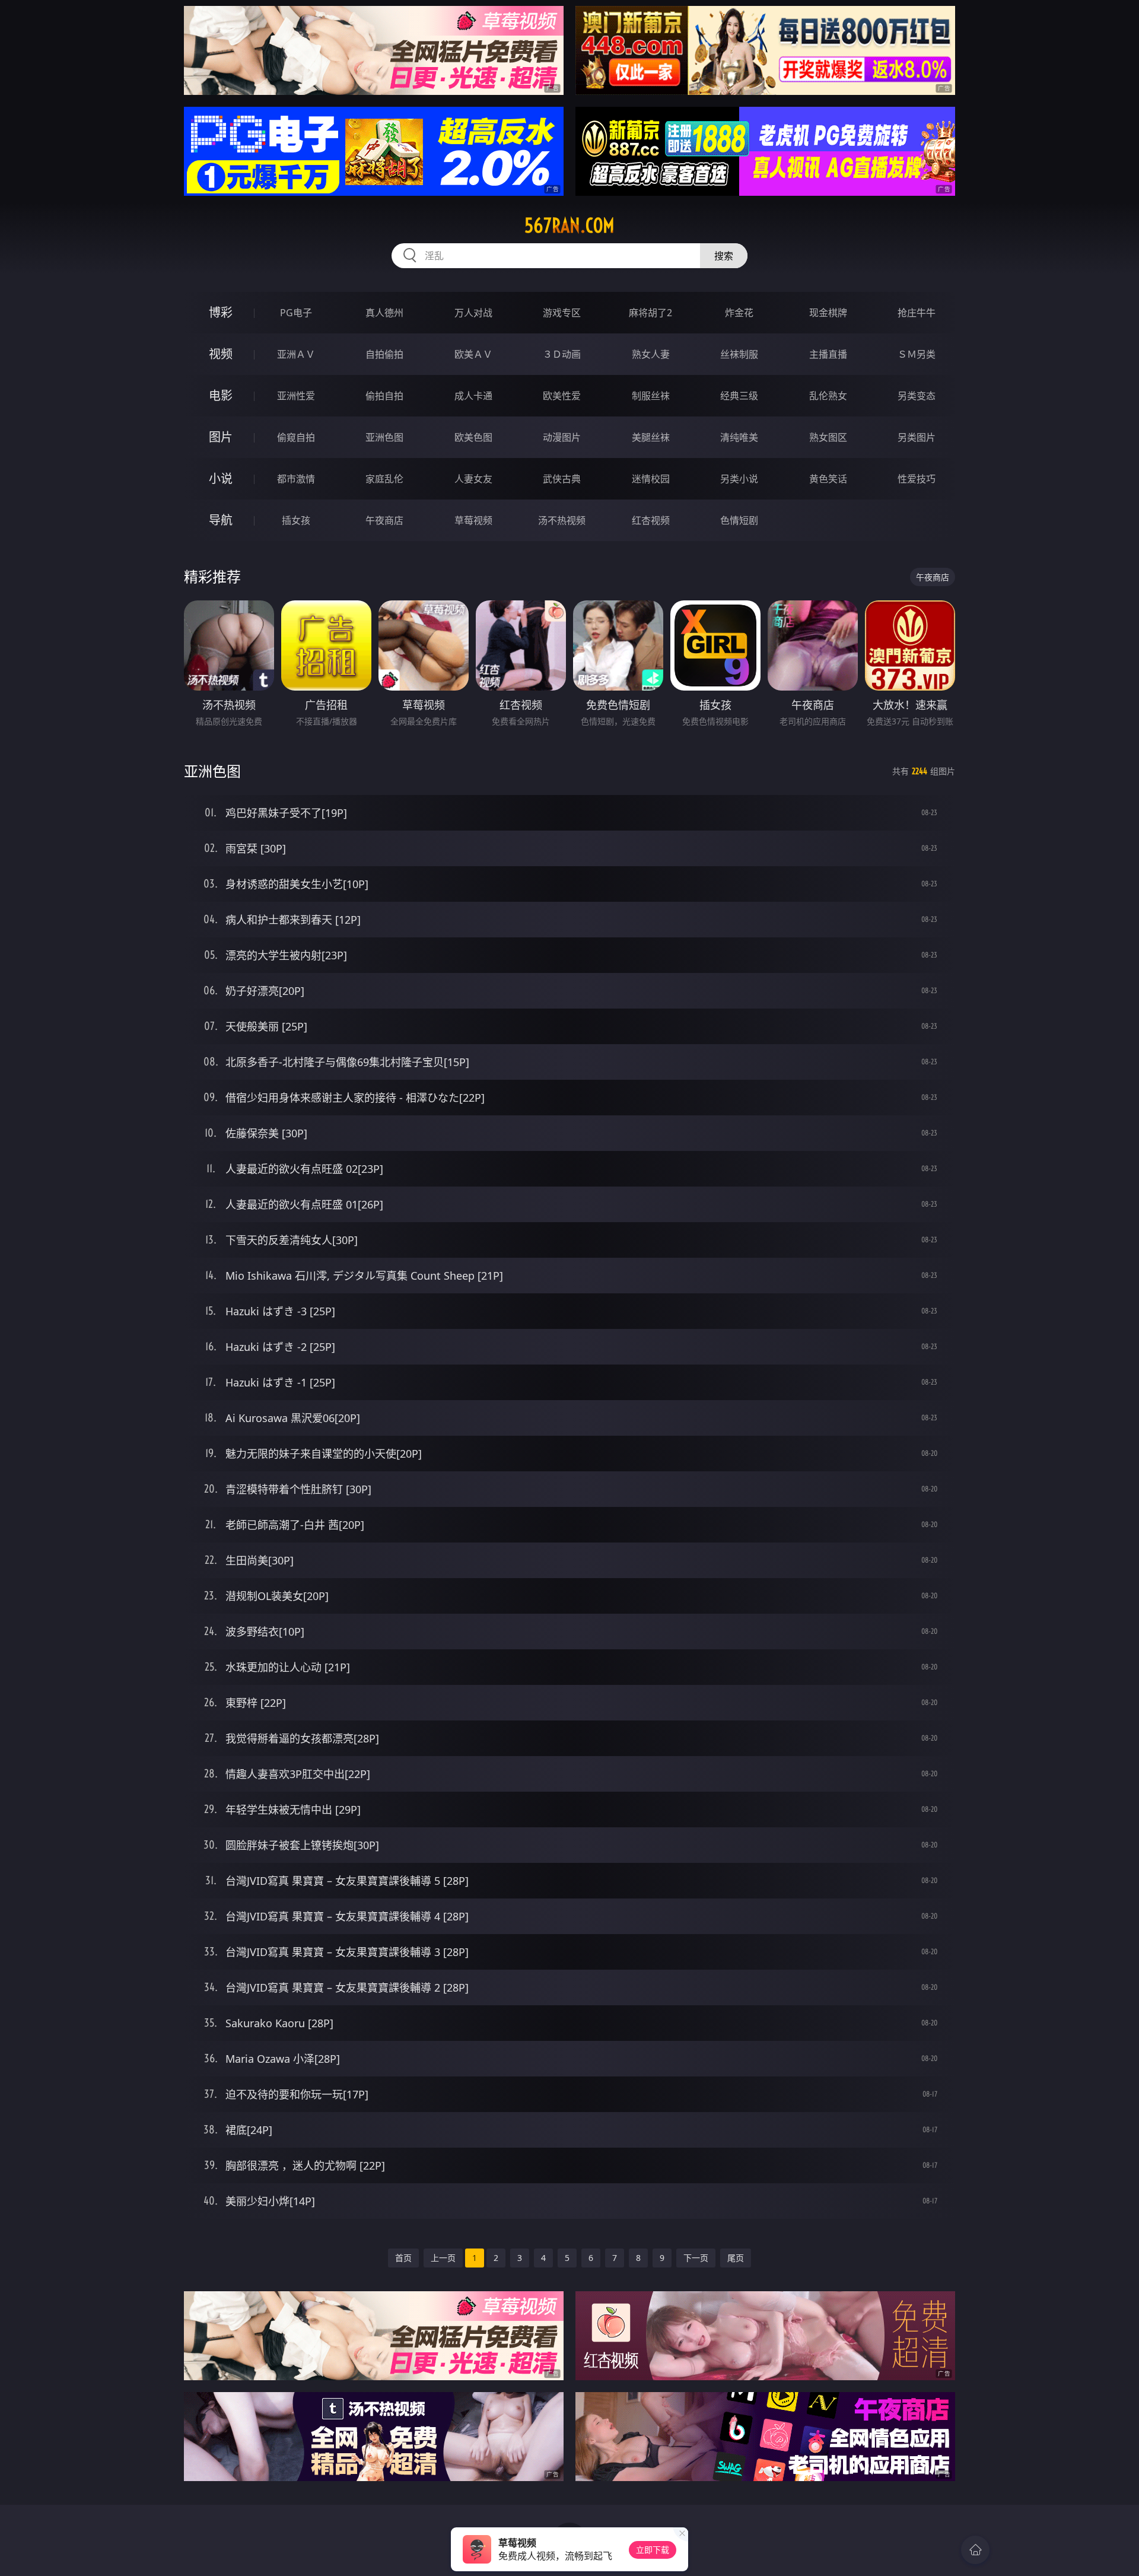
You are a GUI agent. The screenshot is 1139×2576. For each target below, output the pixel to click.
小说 (221, 478)
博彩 (221, 312)
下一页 (696, 2258)
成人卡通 (473, 396)
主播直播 (828, 354)
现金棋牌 (828, 313)
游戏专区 (562, 313)
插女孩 (296, 520)
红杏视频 (651, 520)
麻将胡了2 (650, 313)
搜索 (724, 256)
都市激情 (296, 479)
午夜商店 (384, 520)
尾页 (736, 2258)
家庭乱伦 (384, 479)
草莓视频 (473, 520)
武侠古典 (562, 479)
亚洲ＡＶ (296, 354)
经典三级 (739, 396)
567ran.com (569, 225)
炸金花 (739, 313)
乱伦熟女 (828, 396)
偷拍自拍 (384, 396)
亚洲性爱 (296, 396)
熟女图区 (828, 437)
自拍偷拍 (384, 354)
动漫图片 (562, 437)
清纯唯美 (739, 437)
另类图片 (917, 437)
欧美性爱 (562, 396)
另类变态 (917, 396)
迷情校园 (651, 479)
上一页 (443, 2258)
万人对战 (473, 313)
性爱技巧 (917, 479)
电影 (221, 395)
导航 (221, 520)
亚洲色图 (384, 437)
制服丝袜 (651, 396)
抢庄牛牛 (917, 313)
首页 (403, 2258)
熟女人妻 (651, 354)
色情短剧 (739, 520)
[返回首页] (975, 2550)
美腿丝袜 (651, 437)
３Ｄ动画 (562, 354)
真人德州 (384, 313)
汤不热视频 (562, 520)
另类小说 (739, 479)
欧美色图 (473, 437)
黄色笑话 (828, 479)
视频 (221, 354)
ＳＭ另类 (917, 354)
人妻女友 (473, 479)
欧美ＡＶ (473, 354)
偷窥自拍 (296, 437)
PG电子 (296, 313)
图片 (221, 437)
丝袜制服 (739, 354)
